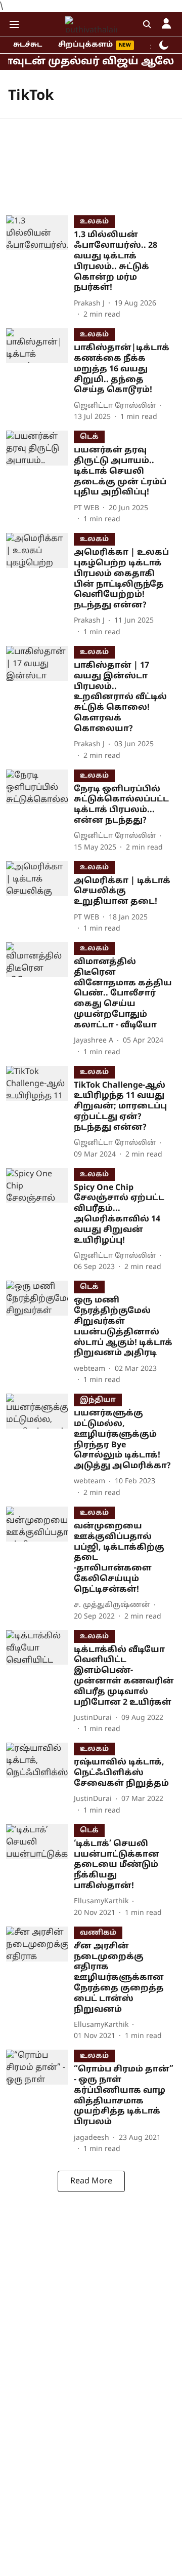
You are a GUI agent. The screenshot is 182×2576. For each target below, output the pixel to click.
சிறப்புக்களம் (85, 45)
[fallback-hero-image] (40, 268)
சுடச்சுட (28, 45)
